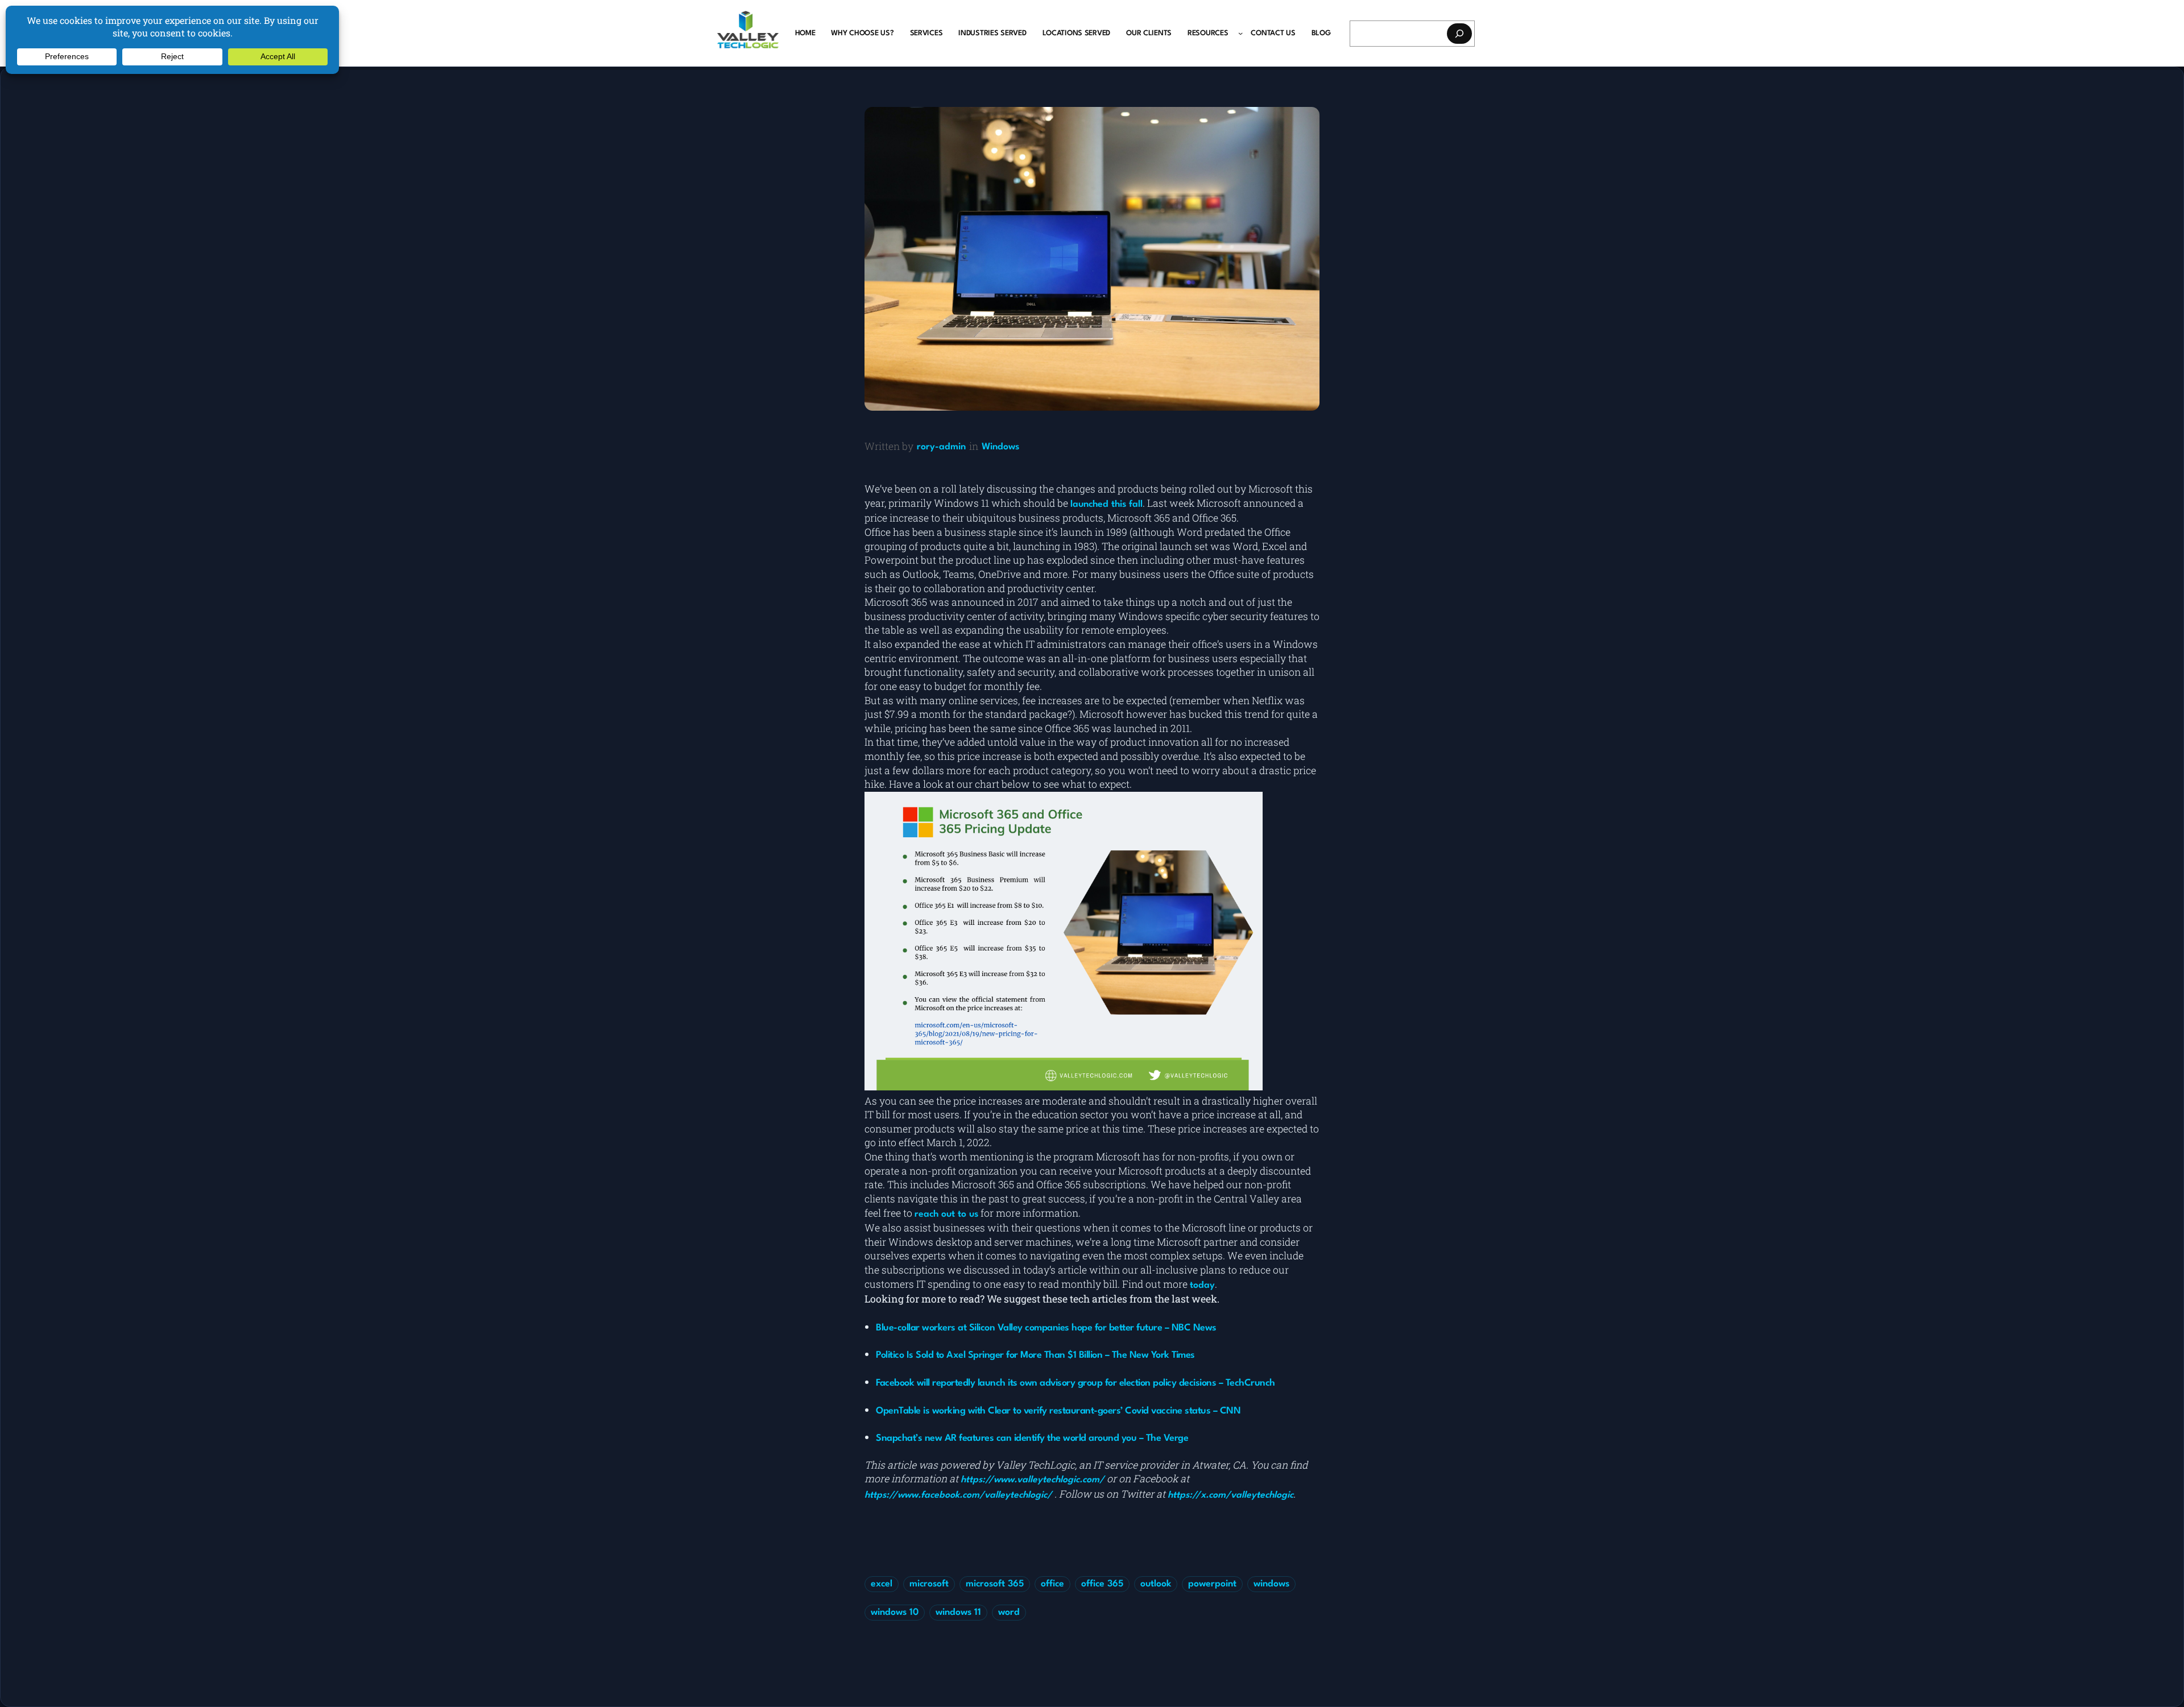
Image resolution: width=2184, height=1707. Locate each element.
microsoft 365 (995, 1584)
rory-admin (941, 447)
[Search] (1459, 34)
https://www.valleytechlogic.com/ (1033, 1480)
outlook (1156, 1584)
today (1202, 1286)
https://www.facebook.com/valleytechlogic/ (958, 1495)
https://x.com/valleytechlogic (1230, 1495)
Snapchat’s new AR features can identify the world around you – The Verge (1032, 1438)
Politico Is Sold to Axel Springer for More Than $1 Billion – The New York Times (1035, 1355)
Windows (1000, 447)
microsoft (929, 1584)
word (1009, 1613)
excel (882, 1584)
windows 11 (958, 1613)
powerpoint (1212, 1584)
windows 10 (895, 1613)
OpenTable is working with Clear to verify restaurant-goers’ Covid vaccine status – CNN (1058, 1411)
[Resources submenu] (1240, 33)
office (1052, 1584)
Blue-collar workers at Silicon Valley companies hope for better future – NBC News (1046, 1328)
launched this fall (1107, 505)
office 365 (1102, 1584)
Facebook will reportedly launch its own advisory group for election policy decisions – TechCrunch (1076, 1383)
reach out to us (946, 1214)
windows (1271, 1584)
